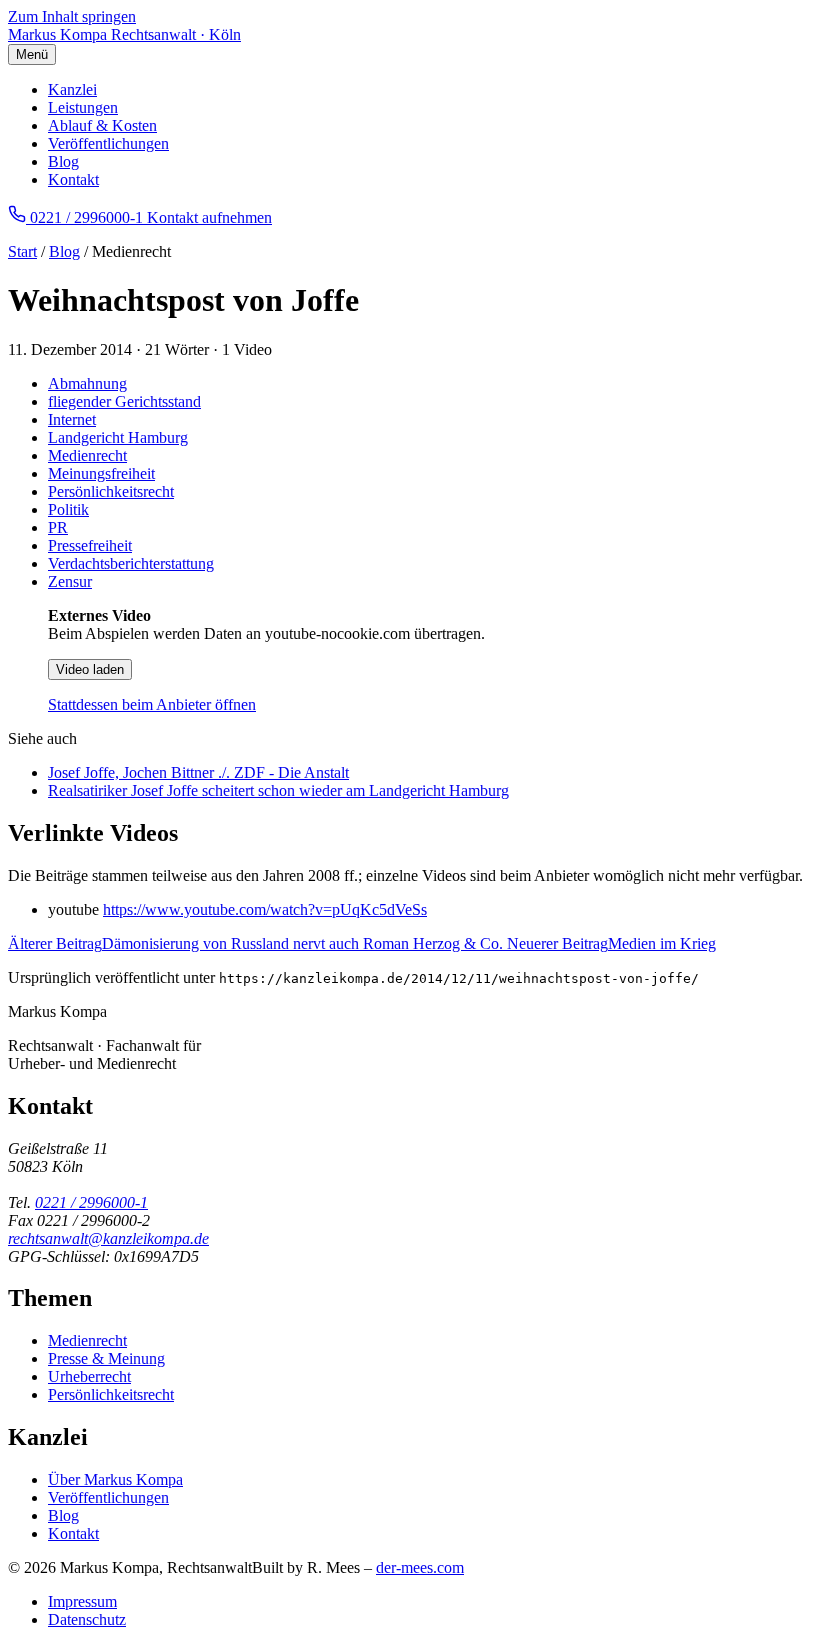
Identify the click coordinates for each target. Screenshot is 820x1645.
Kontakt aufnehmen (209, 217)
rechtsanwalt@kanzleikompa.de (108, 1238)
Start (22, 251)
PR (58, 527)
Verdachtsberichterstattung (131, 563)
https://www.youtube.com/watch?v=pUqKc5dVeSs (265, 909)
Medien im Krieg (611, 943)
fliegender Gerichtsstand (124, 401)
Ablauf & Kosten (102, 125)
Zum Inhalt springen (72, 16)
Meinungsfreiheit (101, 473)
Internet (72, 419)
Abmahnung (87, 383)
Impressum (82, 1601)
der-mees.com (420, 1567)
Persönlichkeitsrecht (111, 491)
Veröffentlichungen (108, 143)
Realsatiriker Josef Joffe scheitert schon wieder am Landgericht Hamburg (278, 790)
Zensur (70, 581)
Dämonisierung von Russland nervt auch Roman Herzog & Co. (257, 943)
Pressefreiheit (90, 545)
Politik (68, 509)
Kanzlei (72, 89)
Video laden (90, 669)
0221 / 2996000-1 (91, 1202)
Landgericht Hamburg (118, 437)
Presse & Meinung (106, 1358)
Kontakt (73, 179)
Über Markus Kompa (115, 1479)
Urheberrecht (89, 1376)
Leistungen (83, 107)
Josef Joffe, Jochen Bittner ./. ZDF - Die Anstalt (198, 772)
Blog (63, 161)
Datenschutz (87, 1619)
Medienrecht (87, 455)
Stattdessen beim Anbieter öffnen (152, 704)
